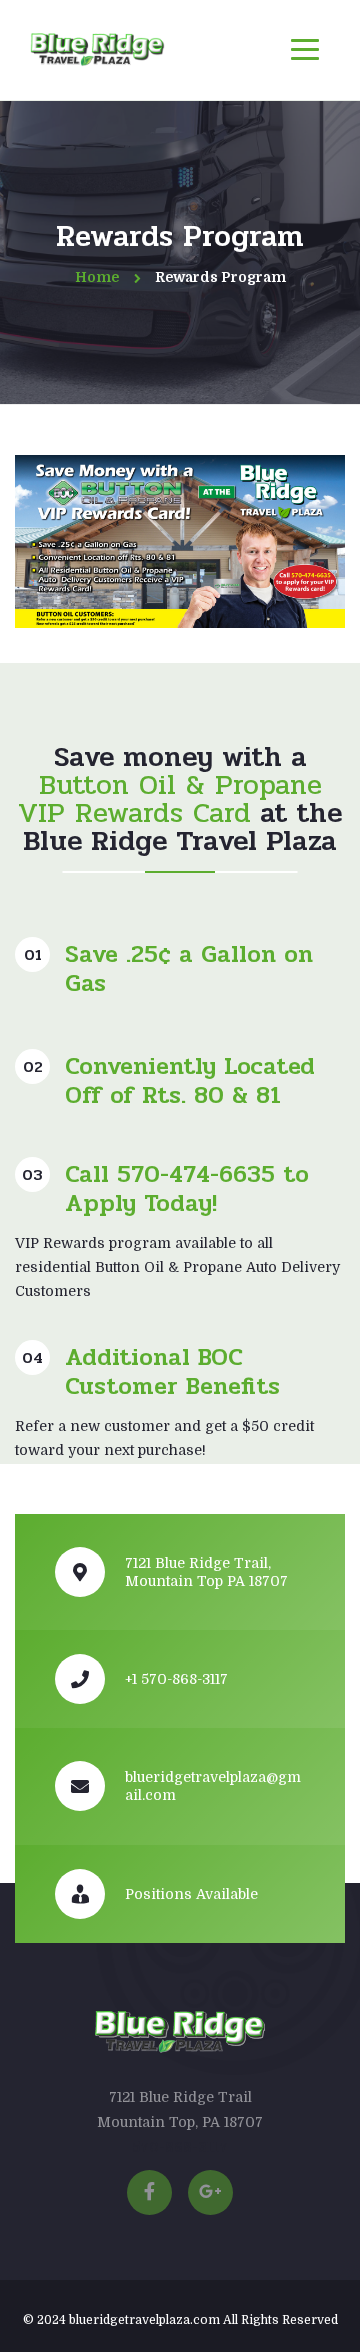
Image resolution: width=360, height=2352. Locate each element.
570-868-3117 (180, 2147)
